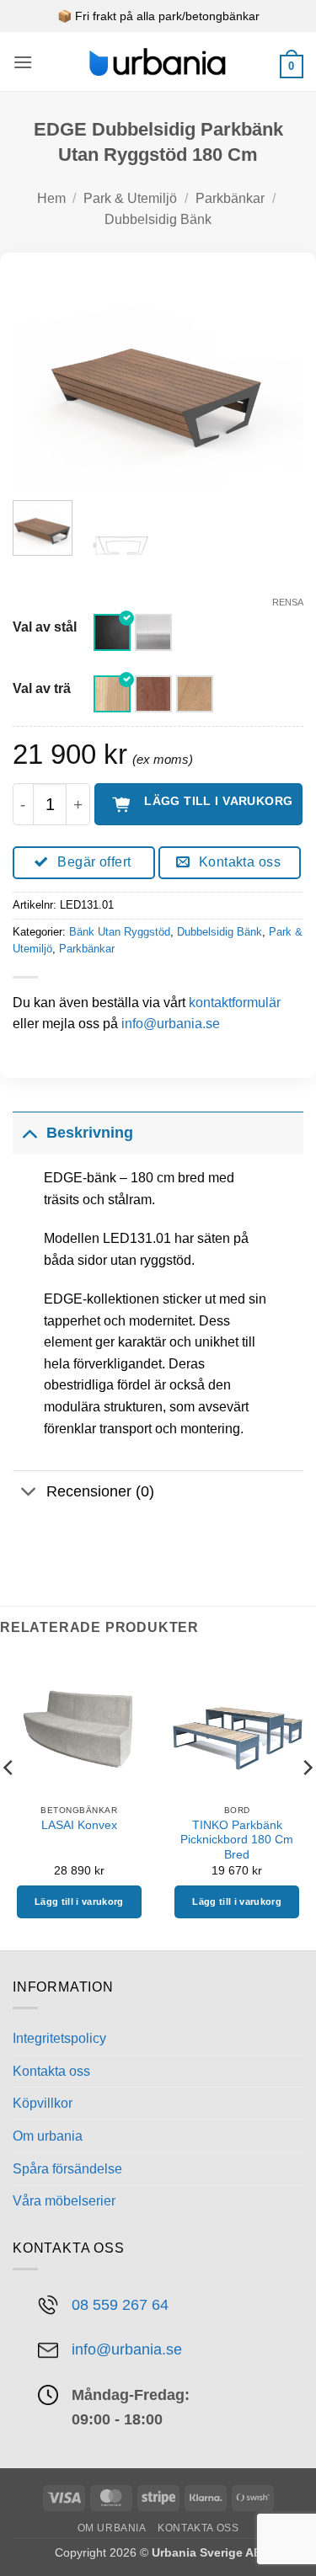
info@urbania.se (171, 1024)
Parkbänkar (230, 198)
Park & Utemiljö (130, 198)
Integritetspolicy (59, 2038)
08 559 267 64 (120, 2304)
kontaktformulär (235, 1003)
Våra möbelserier (64, 2201)
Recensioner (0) (100, 1491)
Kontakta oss (51, 2071)
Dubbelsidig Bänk (158, 219)
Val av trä (42, 689)
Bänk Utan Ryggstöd (120, 932)
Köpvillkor (43, 2103)
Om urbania (48, 2136)
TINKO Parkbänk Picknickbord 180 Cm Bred (237, 1840)
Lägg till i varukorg (218, 801)
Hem (51, 198)
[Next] (276, 378)
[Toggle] (29, 1132)
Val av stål (45, 627)
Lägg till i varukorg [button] (79, 1901)
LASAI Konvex (79, 1825)
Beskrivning (90, 1133)
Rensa (288, 602)
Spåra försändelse (67, 2169)
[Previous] (40, 378)
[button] (23, 62)
